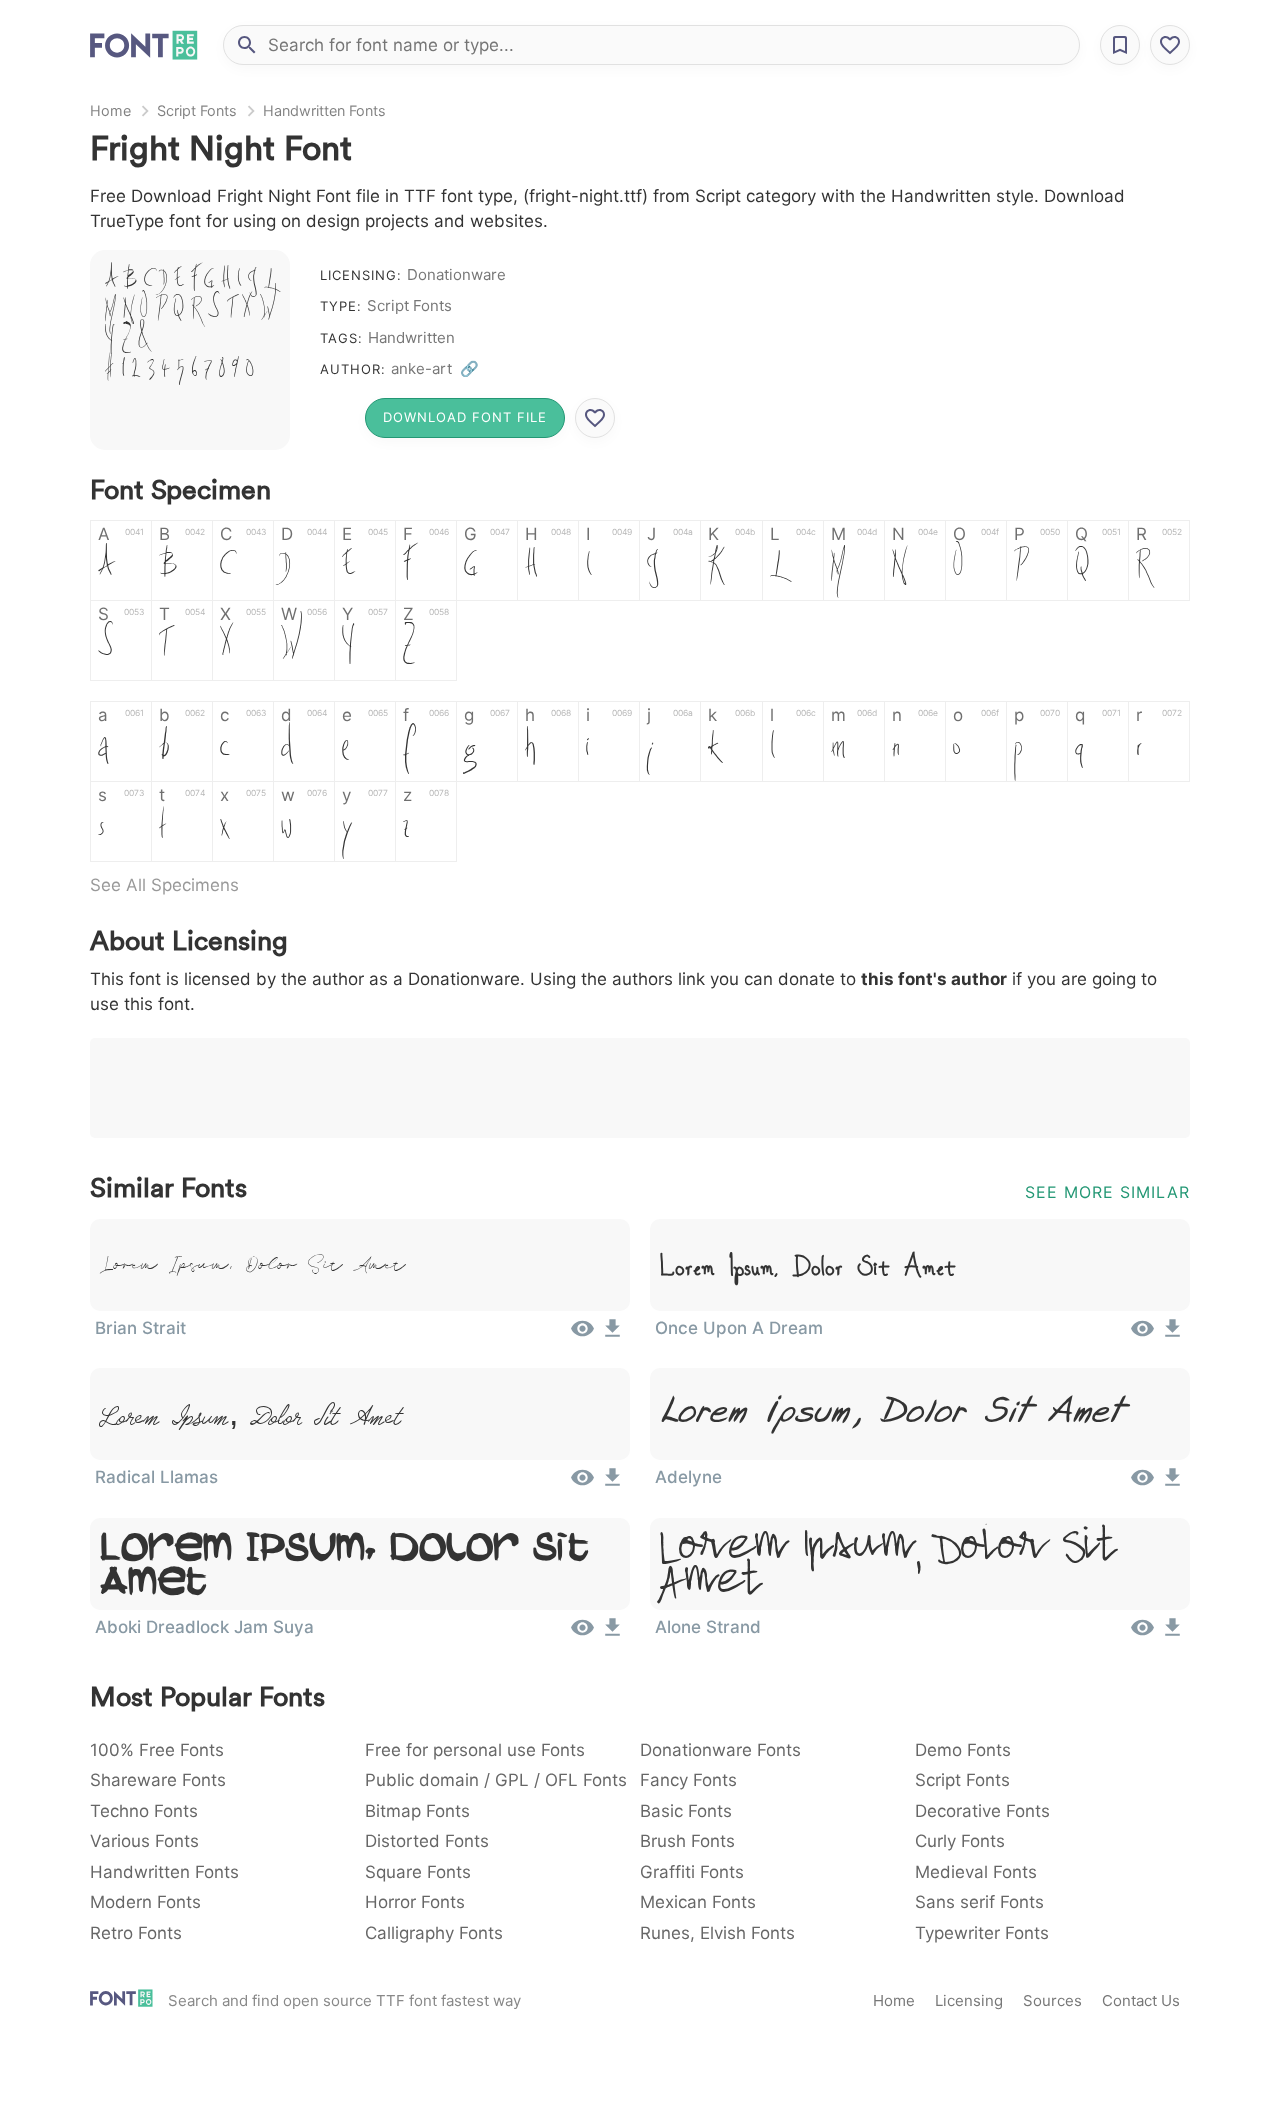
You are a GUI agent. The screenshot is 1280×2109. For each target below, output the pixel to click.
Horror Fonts (415, 1902)
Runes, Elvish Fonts (717, 1933)
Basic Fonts (686, 1811)
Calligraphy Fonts (434, 1933)
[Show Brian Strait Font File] (582, 1335)
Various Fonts (144, 1841)
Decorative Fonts (982, 1811)
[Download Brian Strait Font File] (612, 1335)
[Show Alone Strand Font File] (1142, 1634)
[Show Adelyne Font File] (1142, 1484)
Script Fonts (197, 110)
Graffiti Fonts (692, 1872)
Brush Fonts (687, 1841)
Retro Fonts (136, 1933)
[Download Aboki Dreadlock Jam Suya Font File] (612, 1634)
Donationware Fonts (720, 1750)
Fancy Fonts (688, 1780)
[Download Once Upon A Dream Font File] (1172, 1335)
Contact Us (1141, 2000)
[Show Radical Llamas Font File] (582, 1484)
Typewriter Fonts (982, 1933)
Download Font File (465, 417)
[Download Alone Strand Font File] (1172, 1634)
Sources (1052, 2000)
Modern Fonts (145, 1902)
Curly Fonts (960, 1841)
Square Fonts (418, 1872)
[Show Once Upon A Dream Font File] (1142, 1335)
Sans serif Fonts (979, 1902)
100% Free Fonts (157, 1750)
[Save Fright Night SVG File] (595, 418)
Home (110, 110)
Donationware (456, 274)
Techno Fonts (144, 1811)
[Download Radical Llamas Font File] (612, 1484)
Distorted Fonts (427, 1841)
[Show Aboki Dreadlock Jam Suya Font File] (582, 1634)
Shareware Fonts (158, 1780)
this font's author (934, 979)
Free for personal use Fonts (475, 1750)
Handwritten (411, 337)
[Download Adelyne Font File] (1172, 1484)
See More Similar (1107, 1192)
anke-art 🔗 (435, 368)
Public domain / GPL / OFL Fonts (496, 1780)
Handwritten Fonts (324, 110)
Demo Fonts (963, 1750)
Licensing (969, 2000)
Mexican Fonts (698, 1902)
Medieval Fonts (976, 1872)
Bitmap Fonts (417, 1811)
